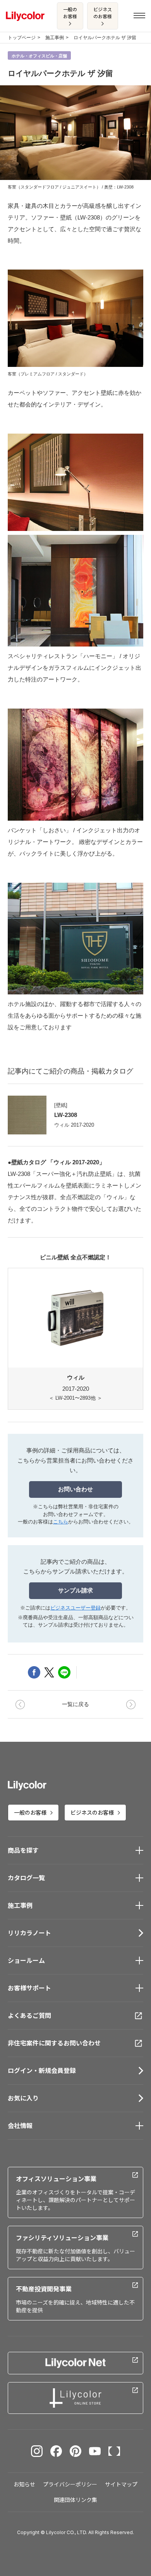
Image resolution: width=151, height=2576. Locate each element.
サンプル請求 (75, 1590)
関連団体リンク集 (75, 2500)
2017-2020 (75, 1387)
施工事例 (55, 38)
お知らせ (24, 2484)
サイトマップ (121, 2484)
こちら (61, 1522)
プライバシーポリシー (70, 2484)
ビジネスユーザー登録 (75, 1608)
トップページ (22, 38)
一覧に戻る (75, 1704)
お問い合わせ (75, 1489)
